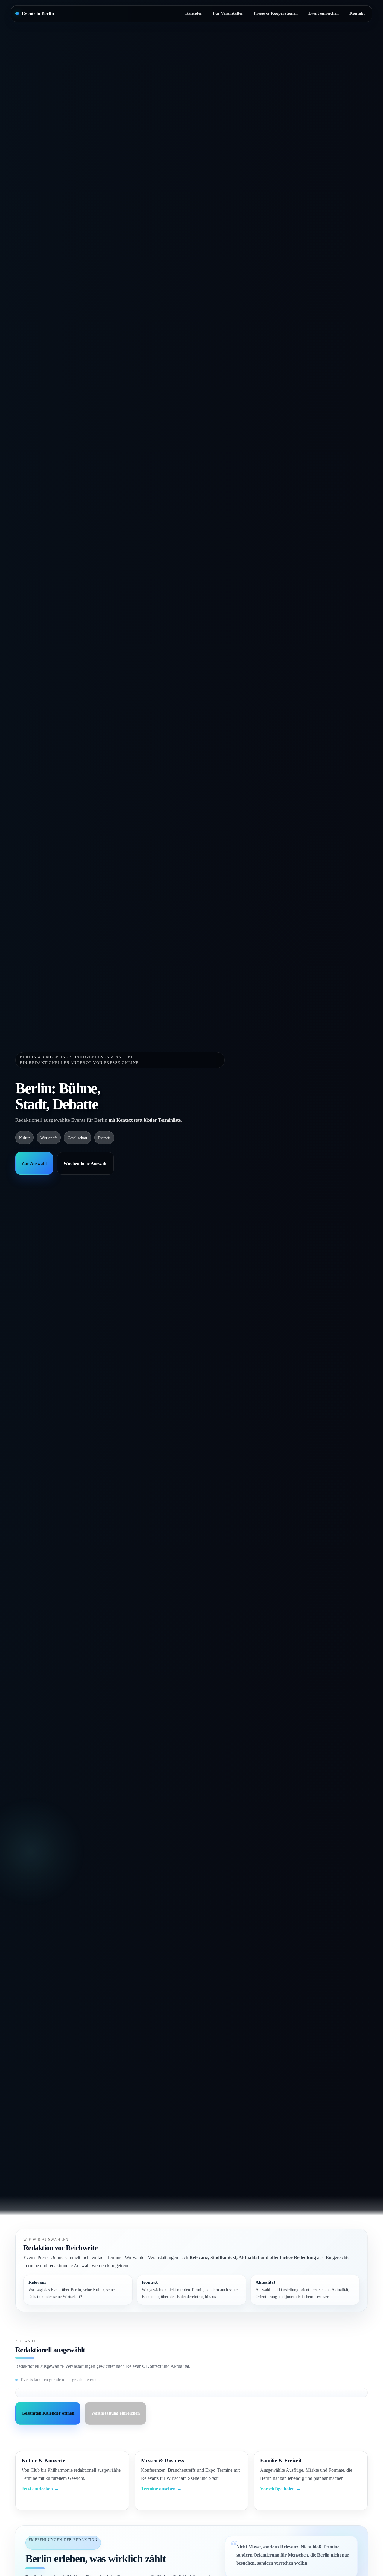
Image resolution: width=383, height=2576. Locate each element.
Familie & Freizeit (281, 2460)
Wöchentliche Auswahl (85, 1163)
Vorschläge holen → (280, 2489)
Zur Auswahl (34, 1163)
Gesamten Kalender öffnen (48, 2413)
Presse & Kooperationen (276, 13)
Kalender (194, 13)
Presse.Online (121, 1063)
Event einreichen (324, 13)
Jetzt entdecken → (40, 2489)
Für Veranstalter (228, 13)
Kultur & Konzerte (43, 2460)
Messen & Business (162, 2460)
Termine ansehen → (161, 2489)
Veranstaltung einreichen (115, 2413)
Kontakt (357, 13)
